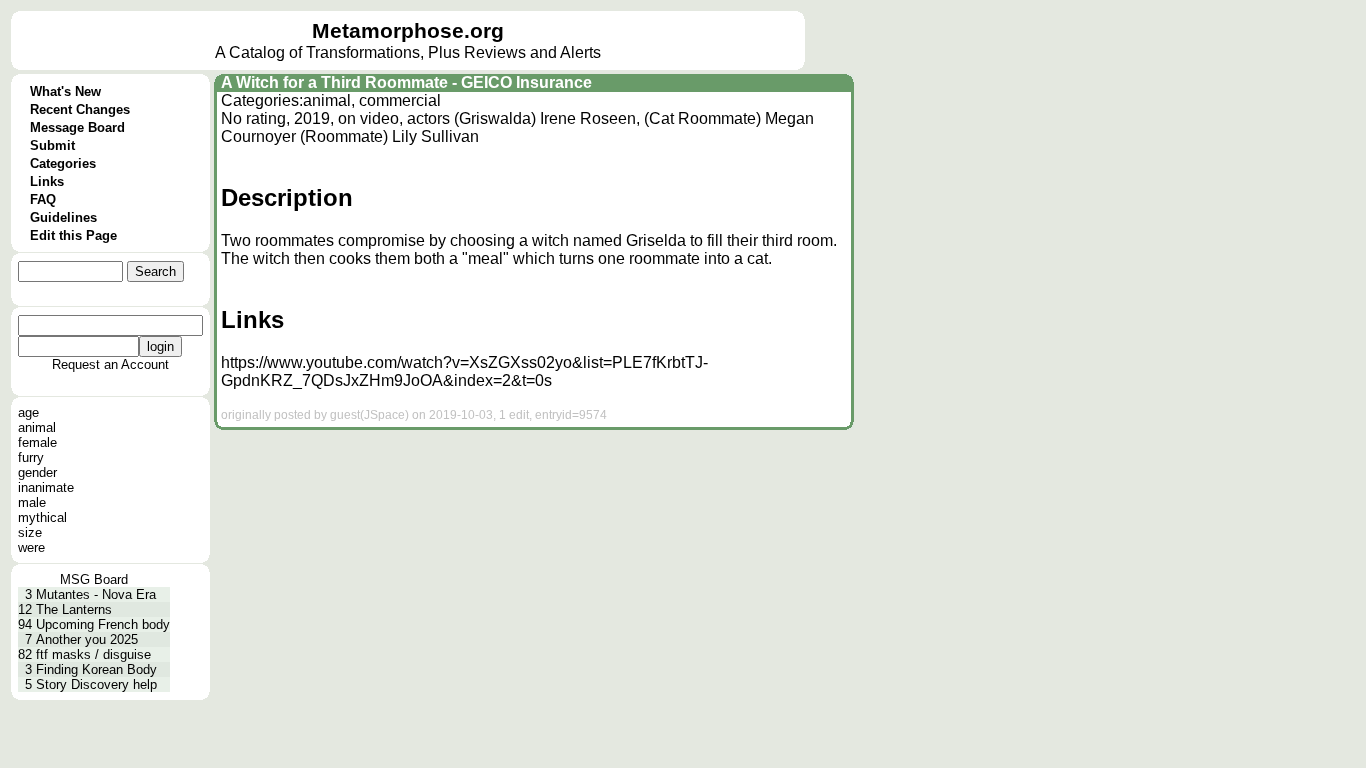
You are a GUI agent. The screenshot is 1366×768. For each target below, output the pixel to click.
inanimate (46, 487)
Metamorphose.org (408, 31)
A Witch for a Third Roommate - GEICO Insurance (406, 82)
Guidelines (63, 217)
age (28, 412)
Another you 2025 (87, 639)
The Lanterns (74, 609)
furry (31, 457)
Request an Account (110, 364)
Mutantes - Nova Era (96, 594)
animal (37, 427)
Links (47, 181)
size (30, 532)
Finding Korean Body (96, 669)
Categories (63, 163)
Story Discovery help (96, 684)
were (31, 547)
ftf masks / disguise (93, 654)
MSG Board (94, 579)
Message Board (77, 127)
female (37, 442)
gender (37, 472)
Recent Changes (80, 109)
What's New (65, 91)
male (32, 502)
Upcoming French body (103, 624)
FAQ (43, 199)
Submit (52, 145)
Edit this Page (73, 235)
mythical (42, 517)
